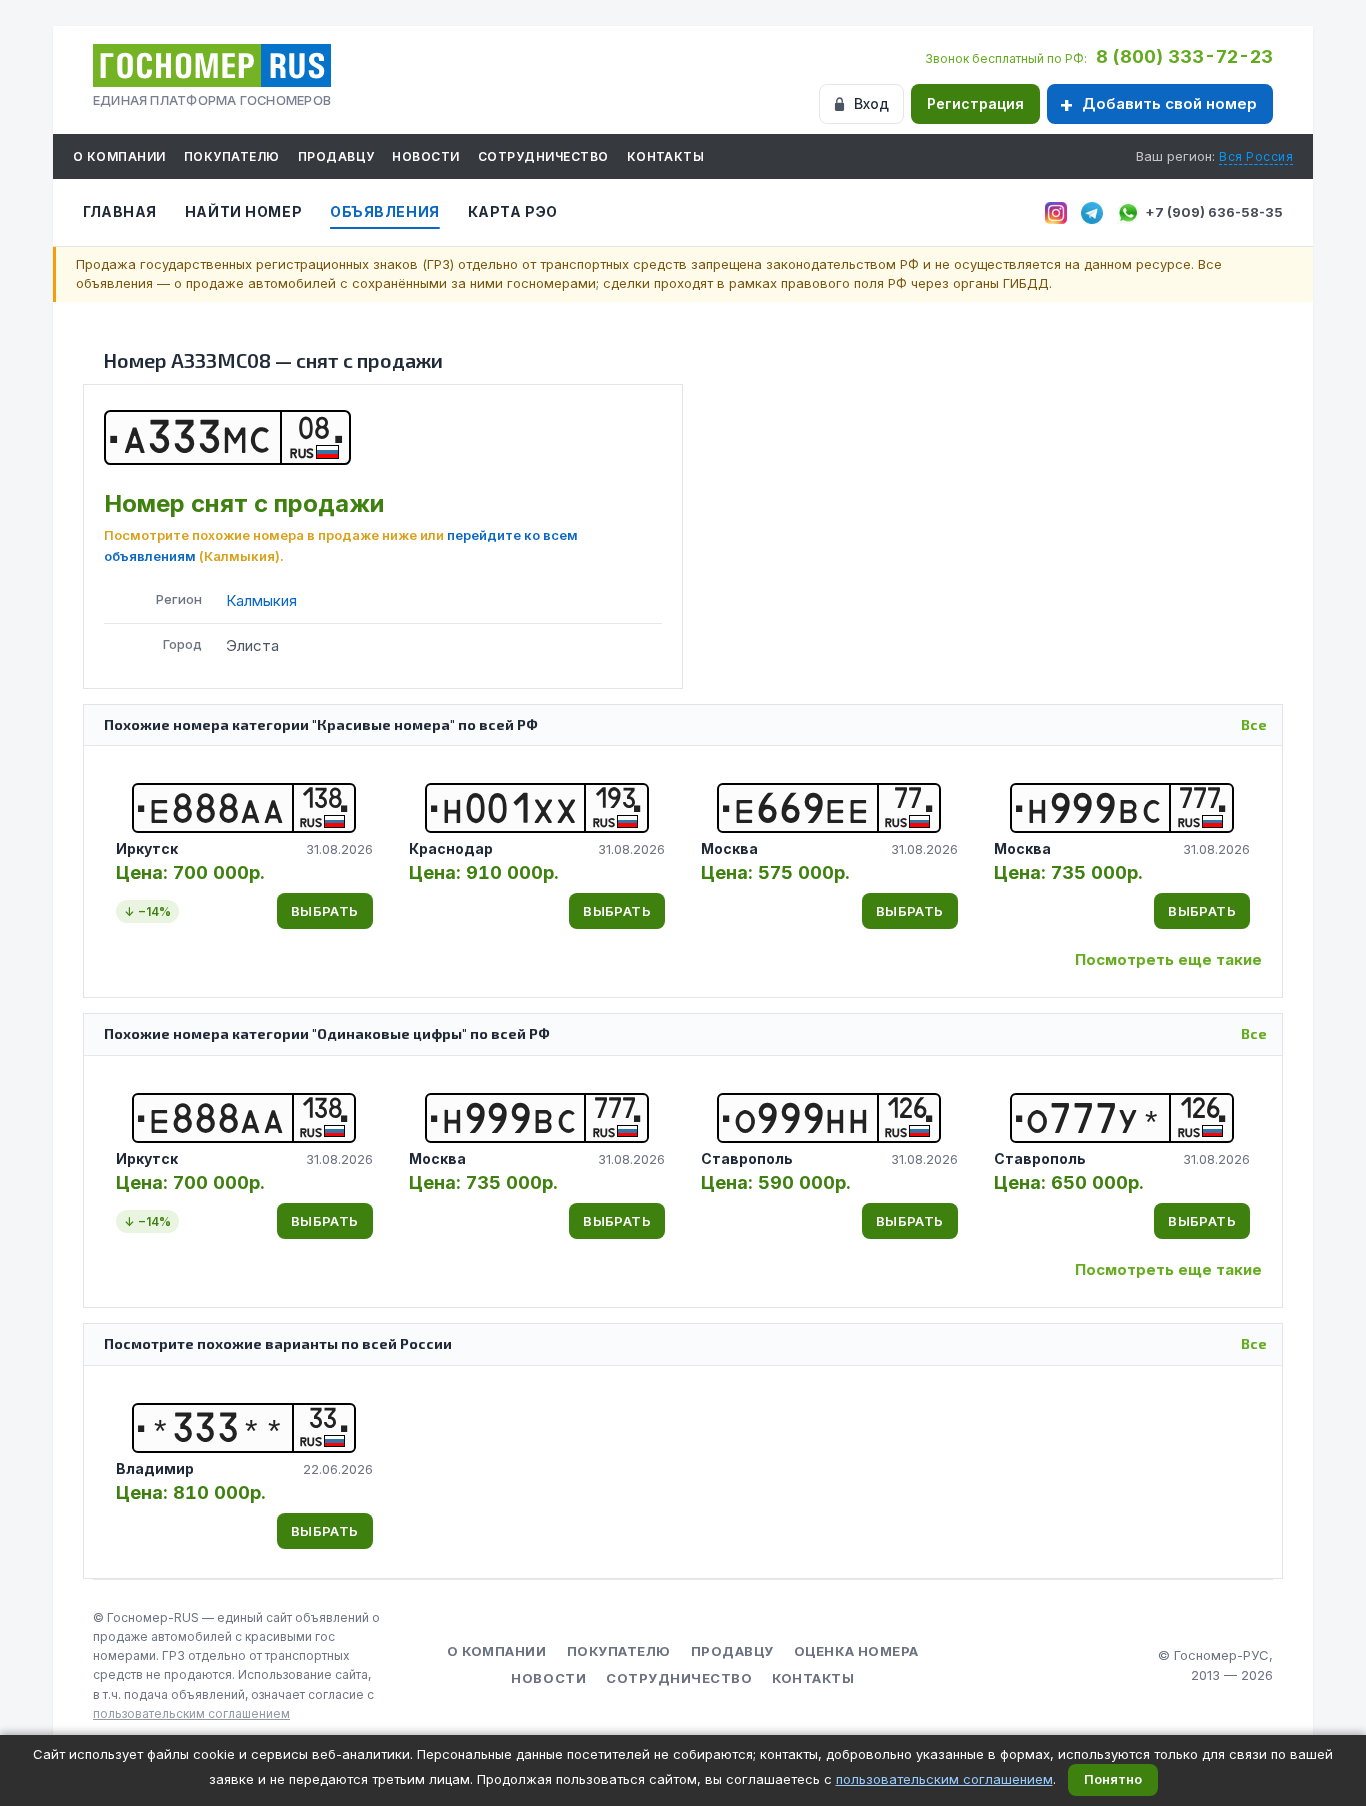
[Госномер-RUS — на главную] (212, 65)
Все (1254, 724)
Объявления (385, 211)
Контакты (666, 156)
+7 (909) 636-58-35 (1214, 212)
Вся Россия (1256, 156)
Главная (120, 211)
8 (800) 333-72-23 (1184, 56)
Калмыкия (261, 600)
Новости (425, 156)
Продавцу (336, 156)
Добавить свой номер (1169, 103)
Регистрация (975, 103)
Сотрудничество (543, 156)
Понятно (1113, 1779)
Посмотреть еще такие (1168, 959)
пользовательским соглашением (191, 1713)
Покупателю (232, 156)
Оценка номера (856, 1651)
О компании (119, 156)
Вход (871, 103)
